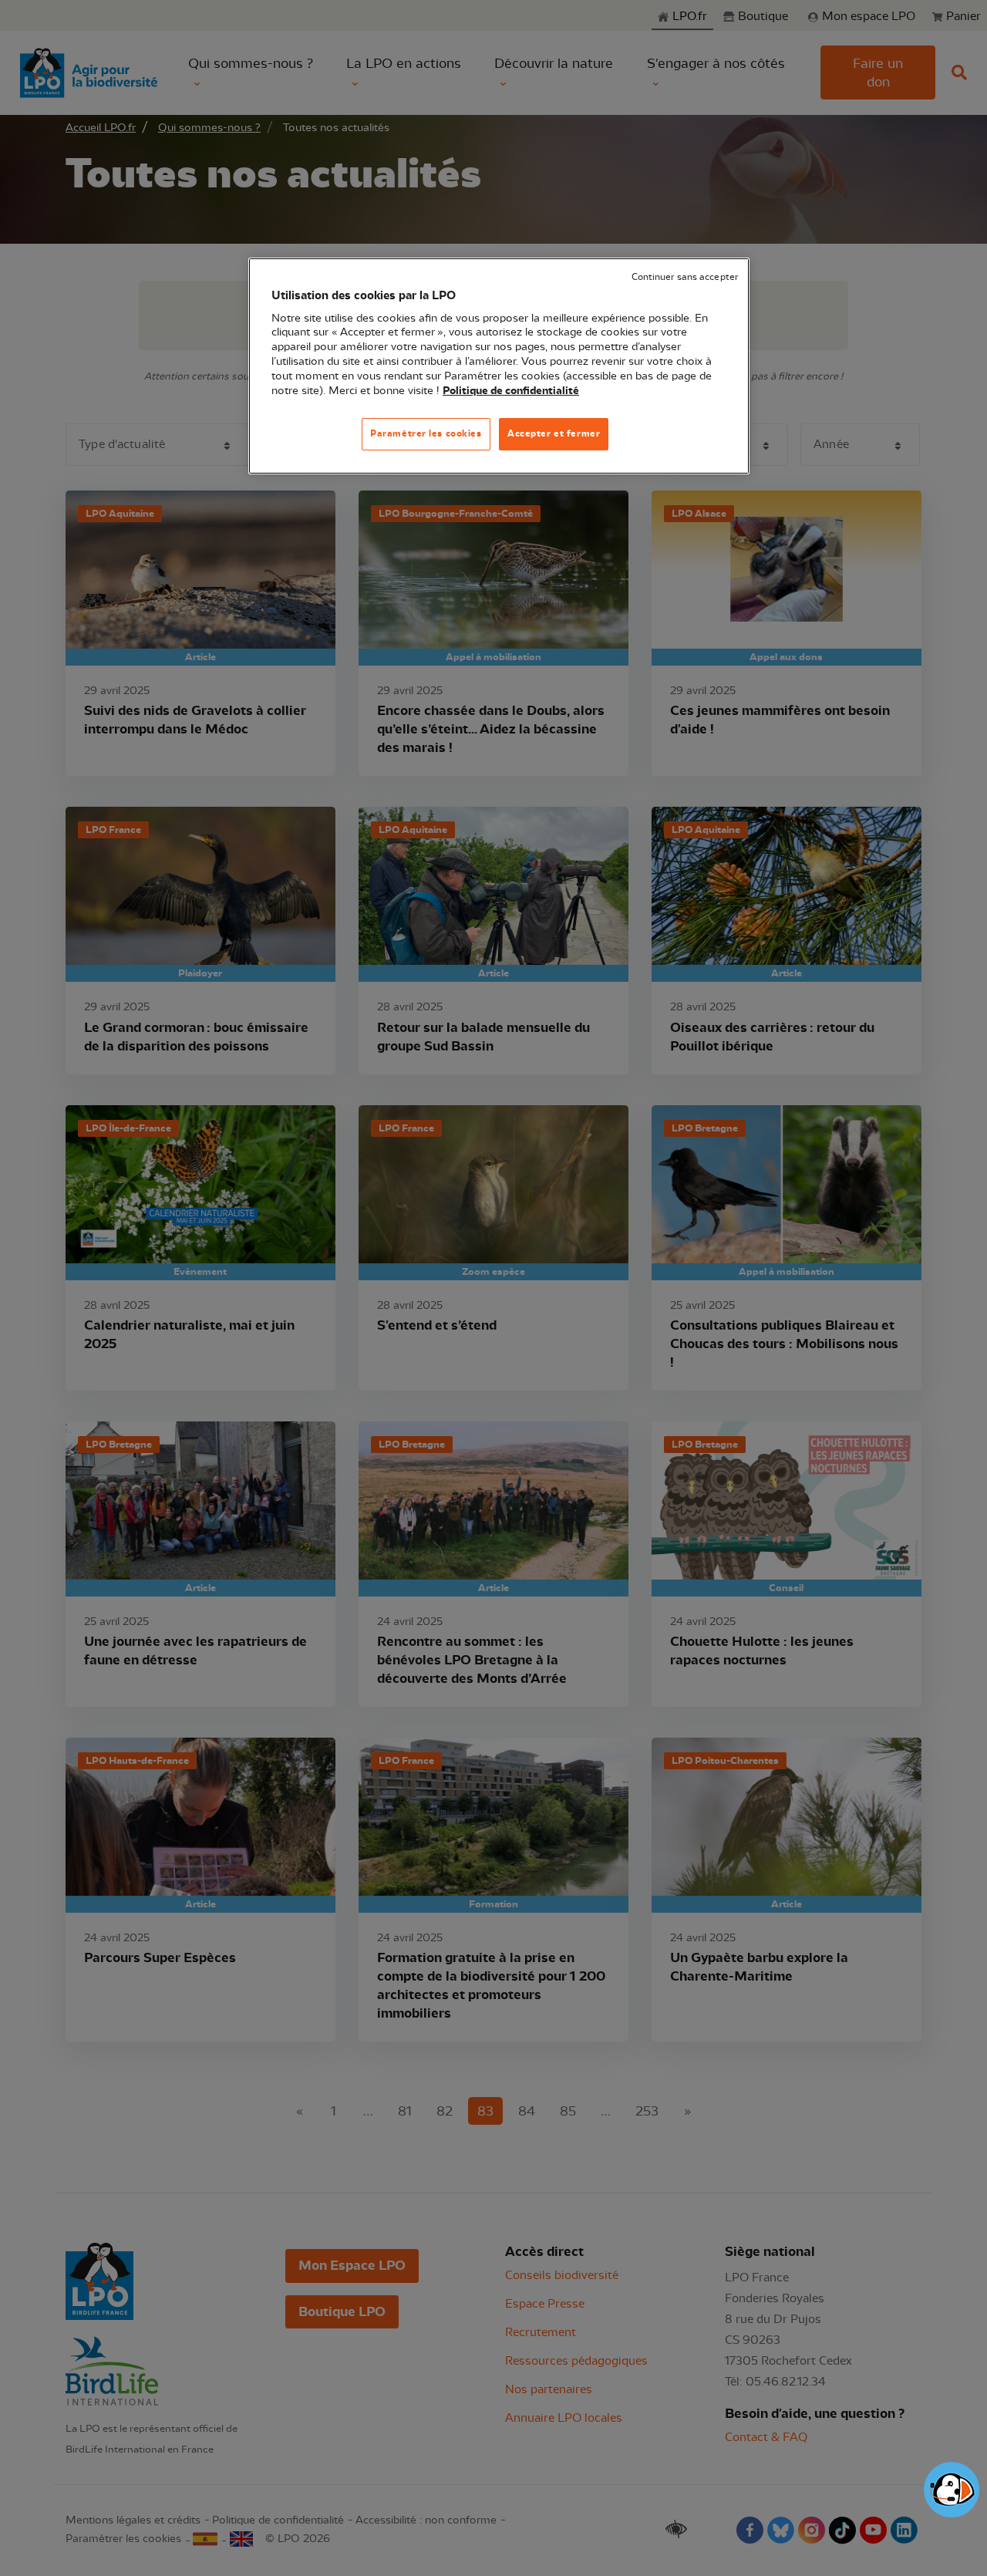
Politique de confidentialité (511, 391)
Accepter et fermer (554, 433)
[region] (499, 366)
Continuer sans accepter (685, 277)
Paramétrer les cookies (426, 433)
